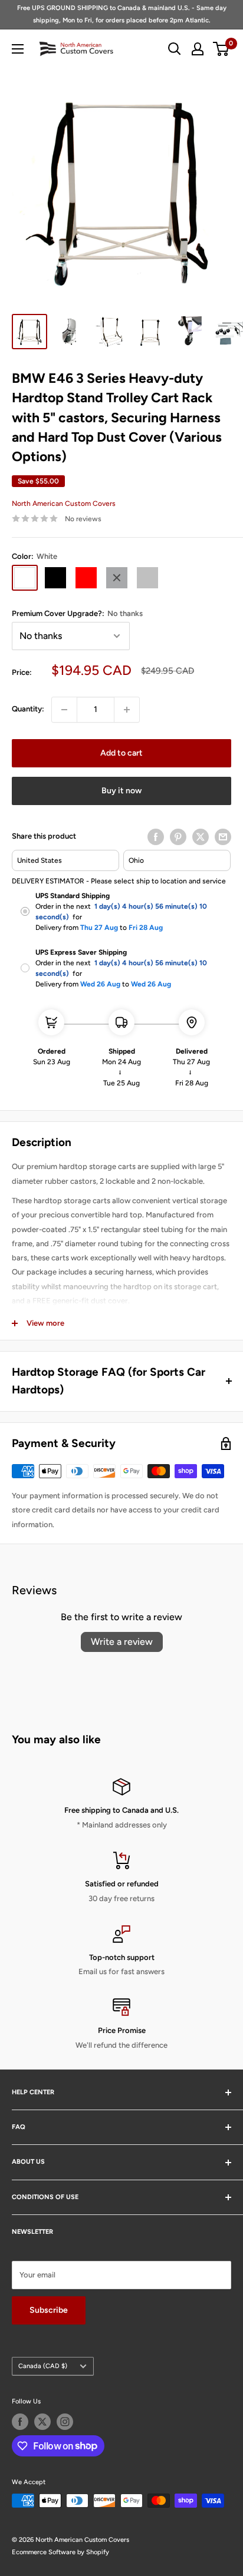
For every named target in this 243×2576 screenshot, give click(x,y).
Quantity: (28, 709)
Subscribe (49, 2310)
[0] (221, 49)
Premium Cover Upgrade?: (77, 613)
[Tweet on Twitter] (201, 837)
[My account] (198, 49)
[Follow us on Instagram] (65, 2422)
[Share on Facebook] (156, 837)
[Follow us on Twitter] (42, 2422)
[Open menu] (18, 49)
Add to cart (121, 753)
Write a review (122, 1642)
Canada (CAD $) (43, 2366)
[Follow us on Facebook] (20, 2422)
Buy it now (121, 791)
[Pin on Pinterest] (178, 837)
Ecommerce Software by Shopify (60, 2552)
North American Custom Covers (64, 504)
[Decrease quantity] (64, 710)
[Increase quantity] (127, 710)
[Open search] (175, 49)
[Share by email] (223, 837)
